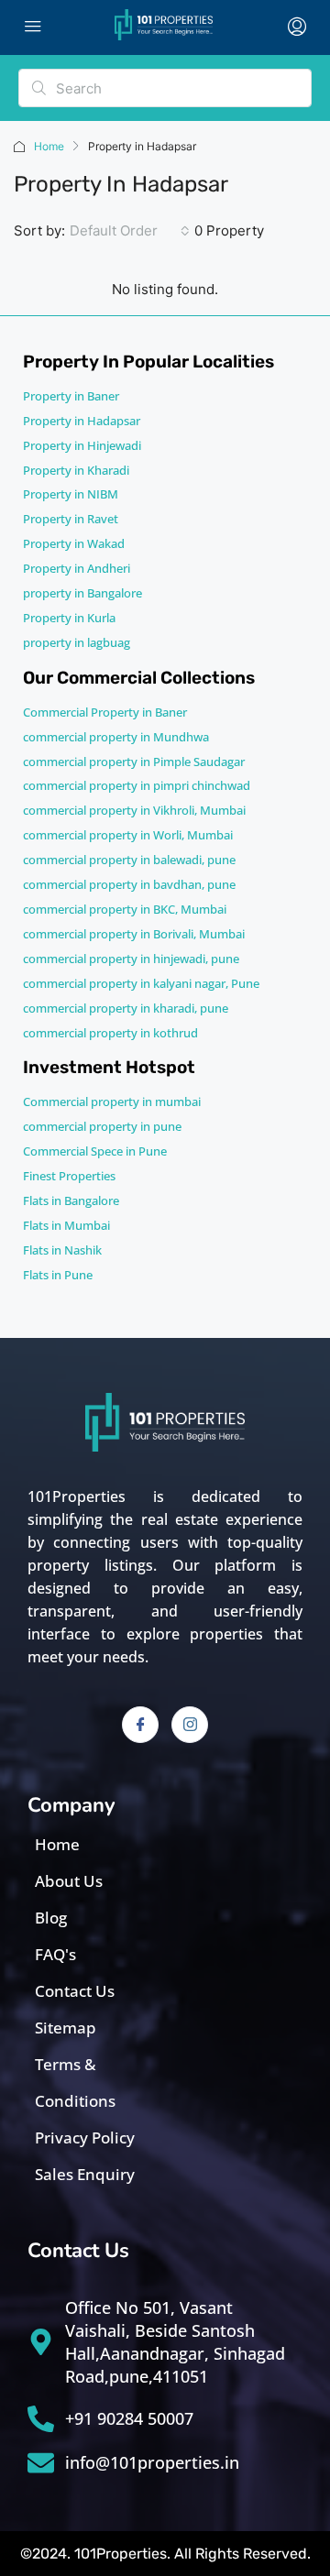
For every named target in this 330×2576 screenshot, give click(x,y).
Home (49, 146)
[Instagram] (190, 1725)
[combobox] (130, 231)
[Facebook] (140, 1725)
